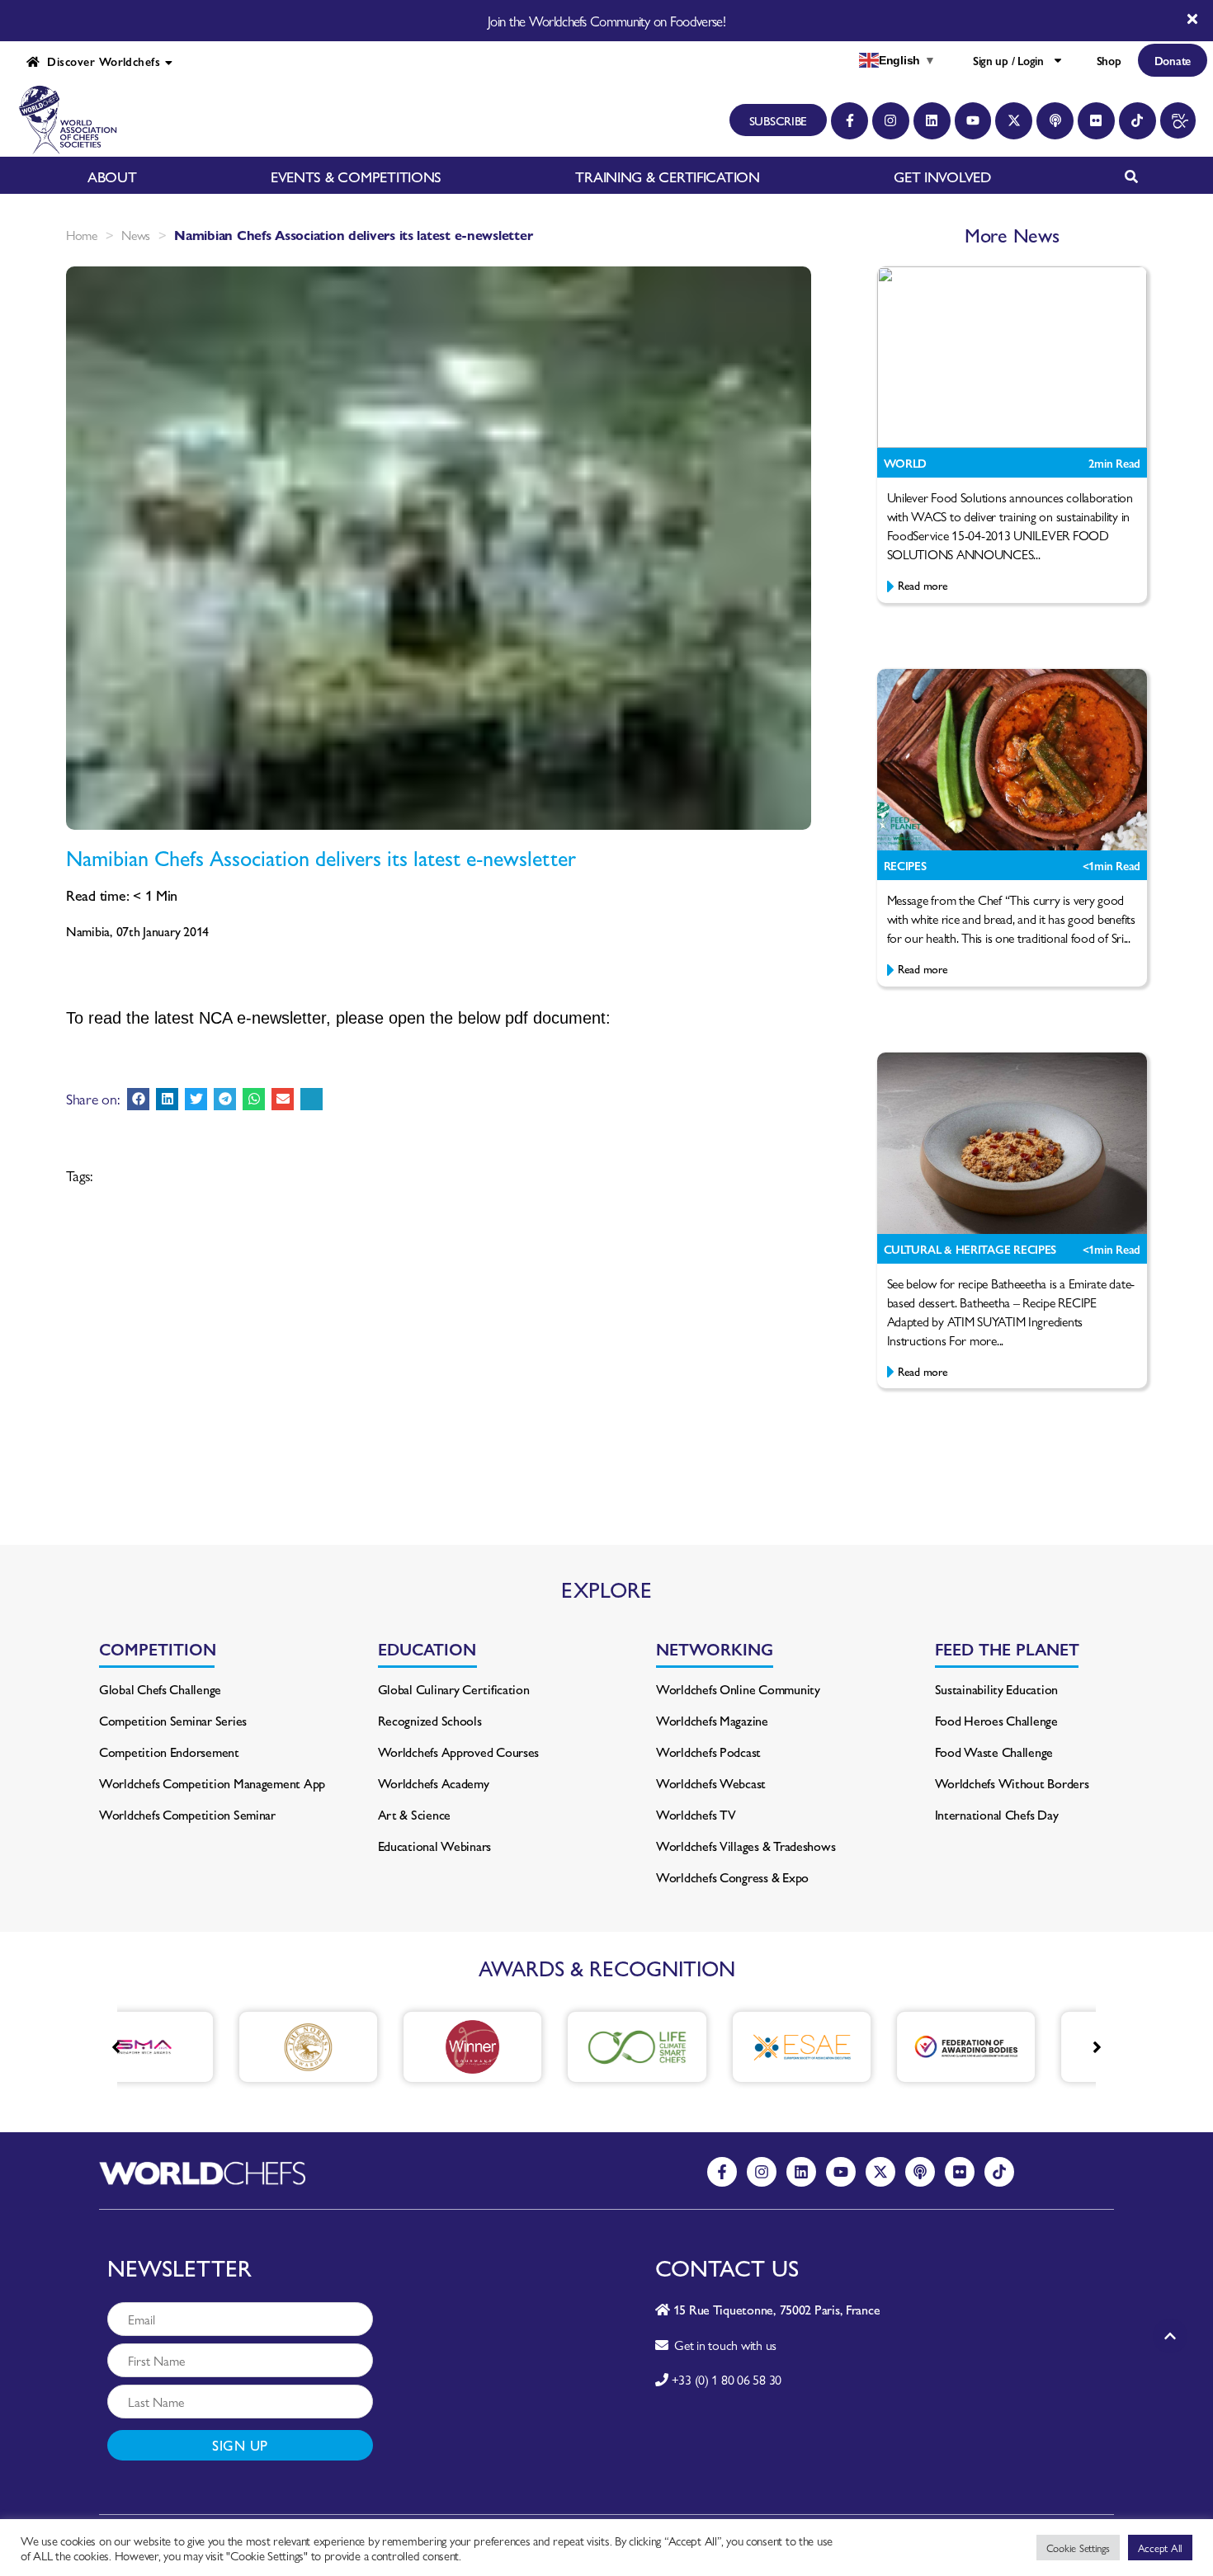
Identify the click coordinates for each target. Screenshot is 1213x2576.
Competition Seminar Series (173, 1720)
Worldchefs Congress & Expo (732, 1877)
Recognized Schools (430, 1720)
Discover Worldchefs (100, 61)
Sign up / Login (1008, 60)
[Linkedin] (932, 121)
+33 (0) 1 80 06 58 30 (727, 2379)
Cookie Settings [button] (1078, 2548)
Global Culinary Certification (454, 1689)
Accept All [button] (1160, 2548)
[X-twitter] (1014, 121)
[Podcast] (1055, 121)
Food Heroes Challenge (996, 1720)
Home (82, 235)
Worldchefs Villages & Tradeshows (746, 1846)
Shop (1109, 60)
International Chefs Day (997, 1814)
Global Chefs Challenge (160, 1689)
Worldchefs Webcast (711, 1783)
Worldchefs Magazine (712, 1720)
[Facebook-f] (850, 121)
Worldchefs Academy (434, 1783)
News (136, 235)
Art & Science (415, 1814)
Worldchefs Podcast (708, 1752)
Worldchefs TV (696, 1814)
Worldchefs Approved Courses (459, 1752)
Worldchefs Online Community (738, 1689)
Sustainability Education (997, 1689)
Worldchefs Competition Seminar (187, 1814)
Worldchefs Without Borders (1012, 1783)
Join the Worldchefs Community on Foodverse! (606, 21)
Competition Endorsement (169, 1752)
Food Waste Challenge (994, 1752)
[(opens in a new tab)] (222, 2047)
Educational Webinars (435, 1846)
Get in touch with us (722, 2345)
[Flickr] (1096, 121)
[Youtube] (973, 121)
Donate (1173, 60)
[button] (138, 1099)
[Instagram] (891, 121)
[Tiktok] (1137, 121)
